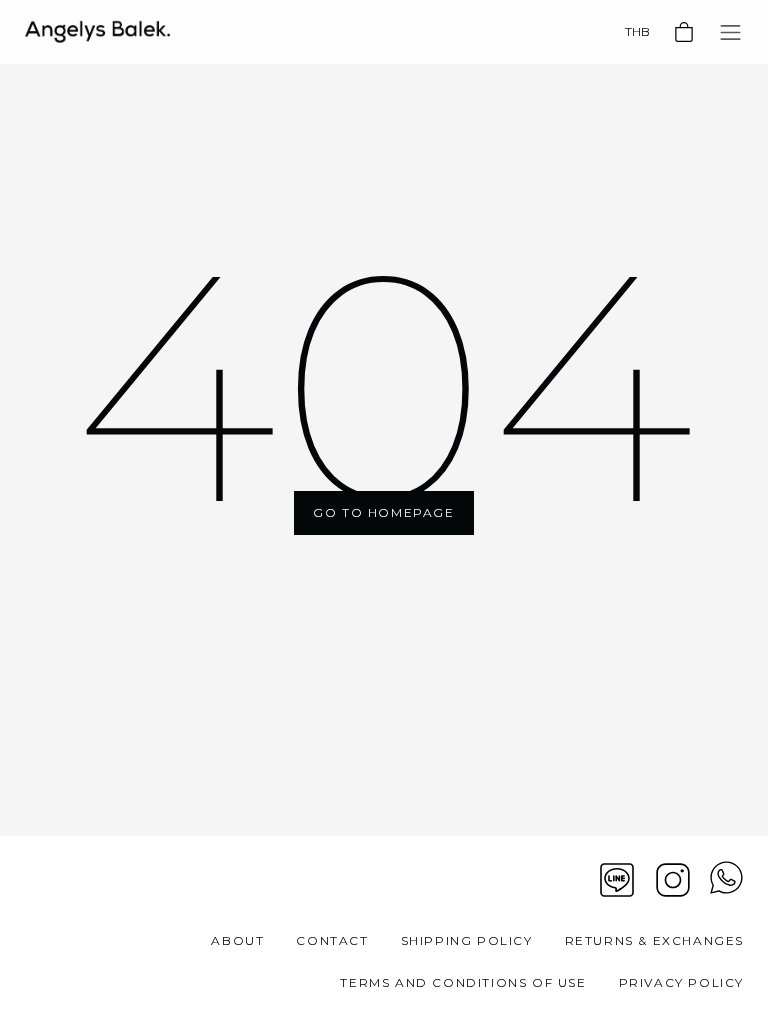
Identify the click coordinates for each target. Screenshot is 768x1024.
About (237, 940)
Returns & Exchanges (654, 940)
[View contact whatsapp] (726, 880)
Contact (332, 940)
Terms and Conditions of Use (463, 982)
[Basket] (684, 32)
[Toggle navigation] (730, 32)
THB (637, 31)
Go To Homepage (383, 512)
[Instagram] (673, 880)
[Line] (617, 880)
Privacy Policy (681, 982)
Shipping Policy (467, 940)
